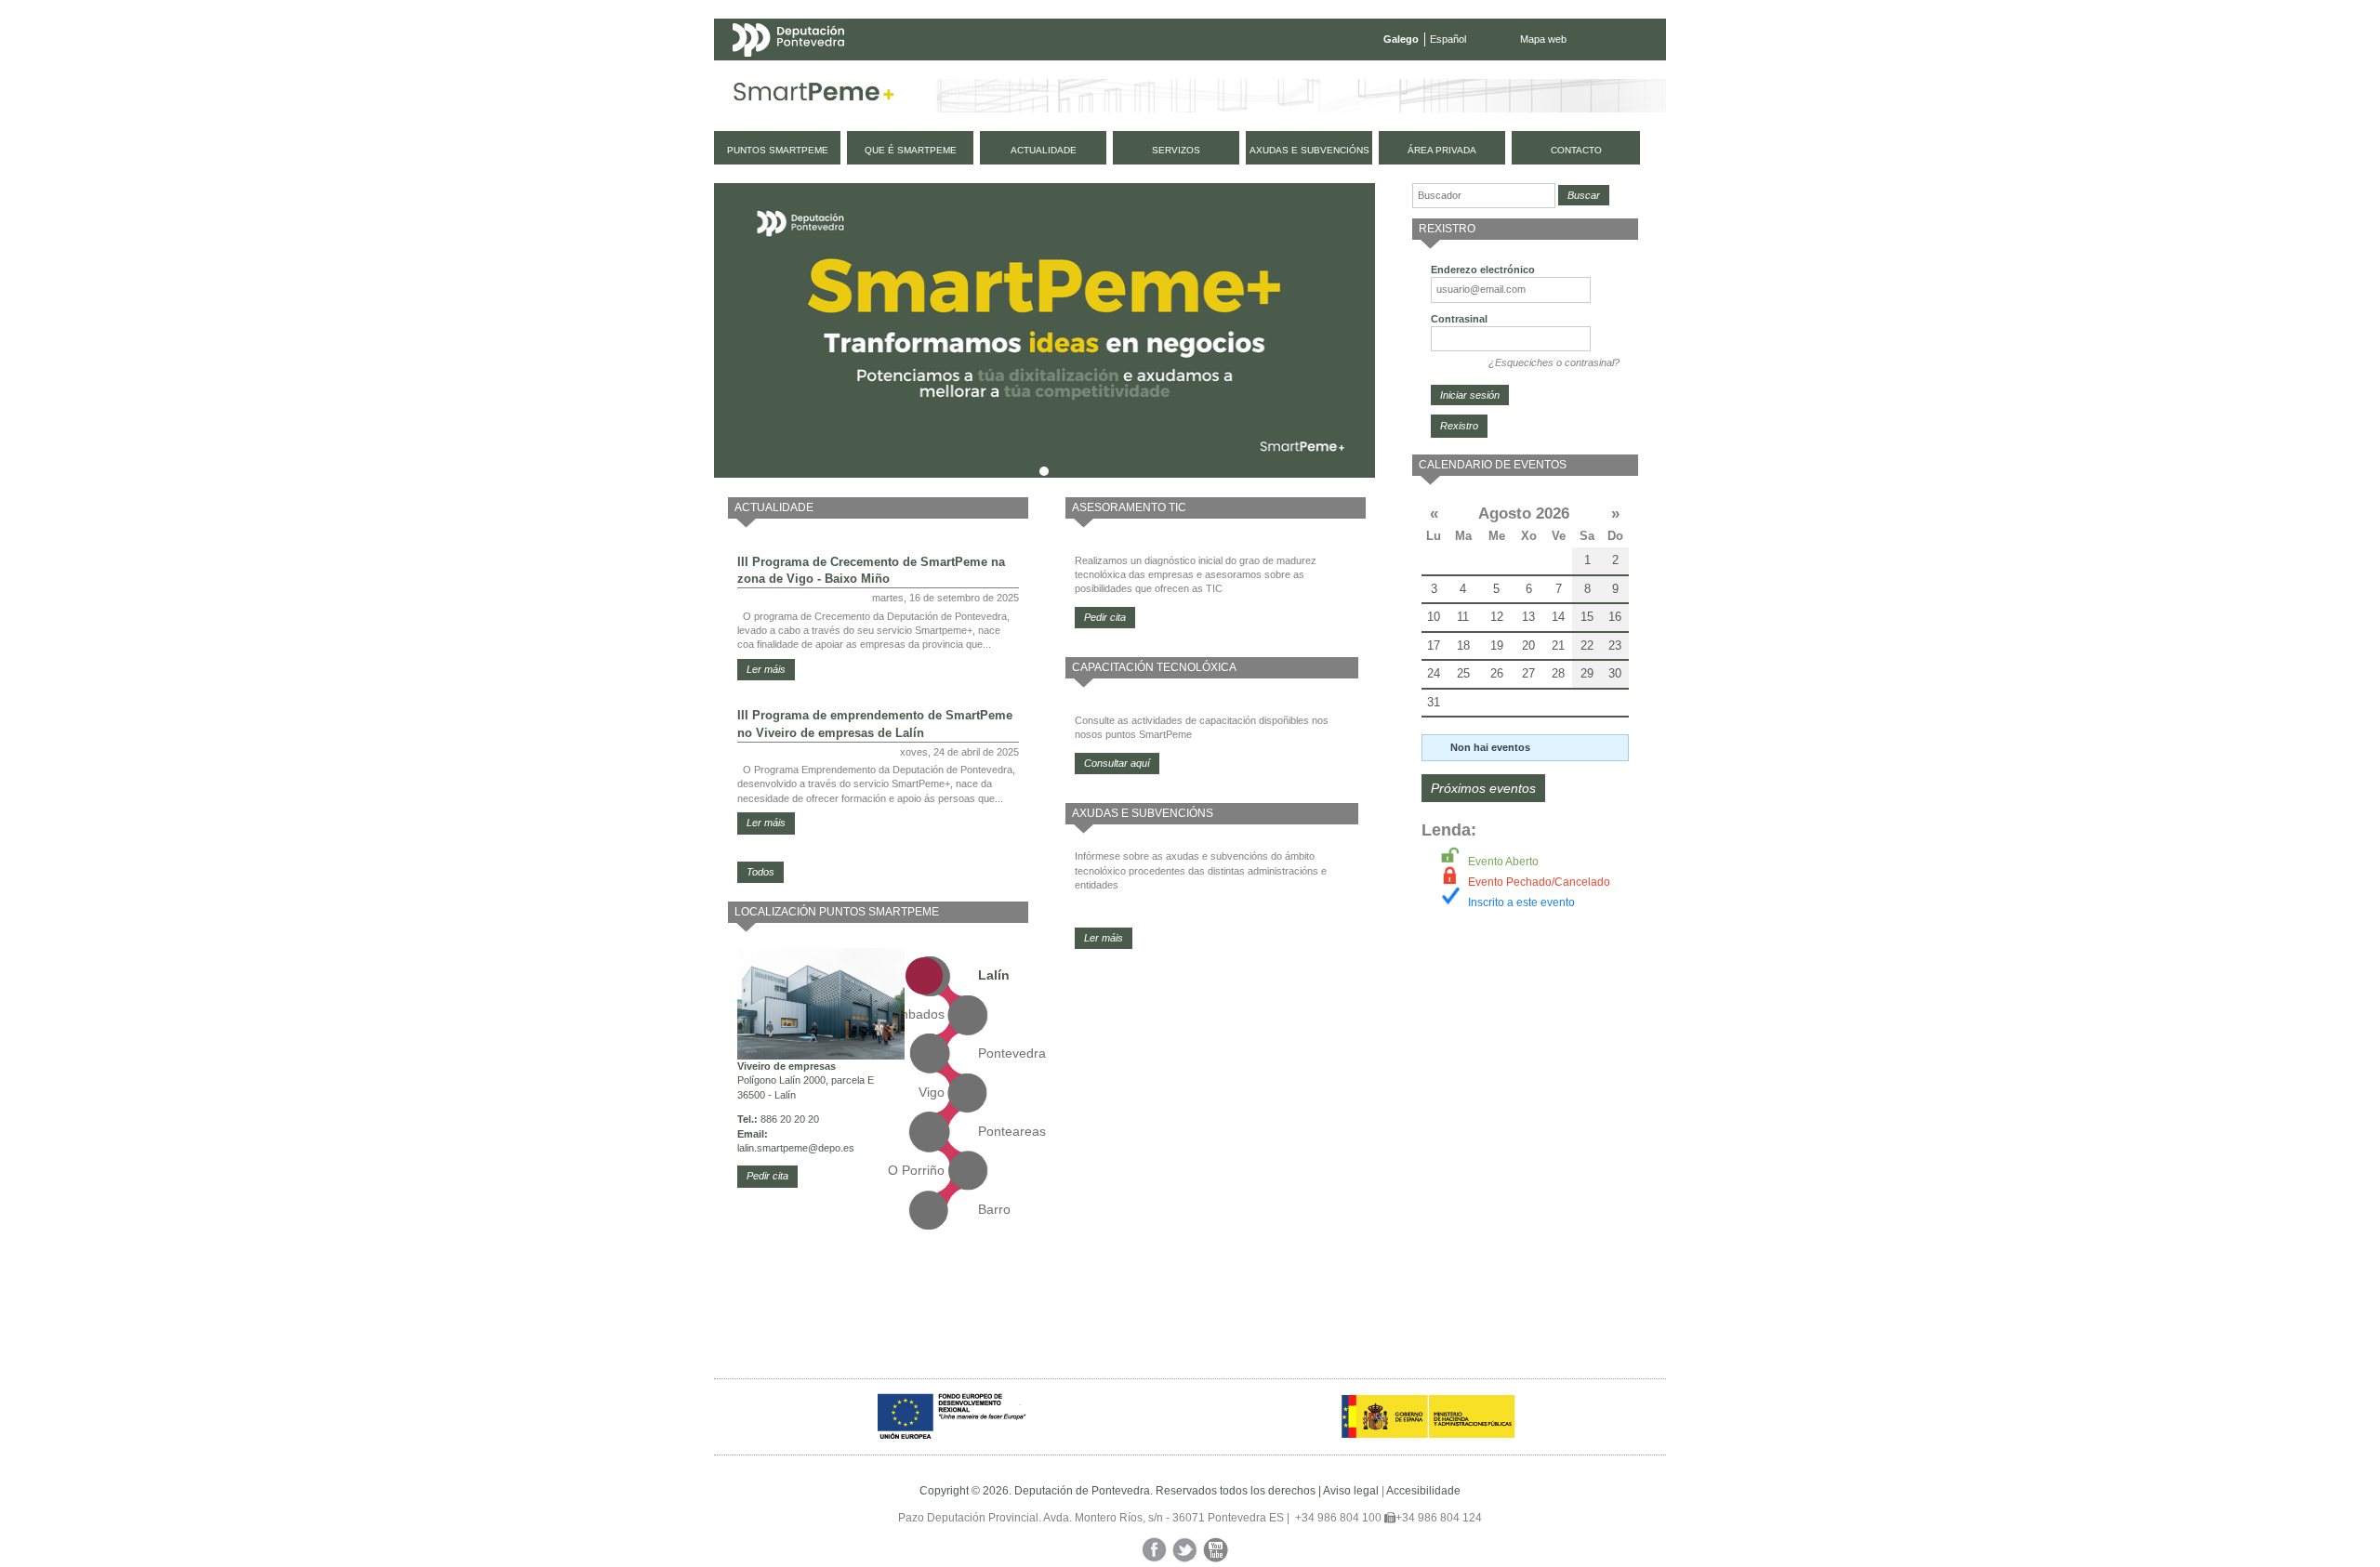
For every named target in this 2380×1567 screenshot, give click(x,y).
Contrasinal (1459, 319)
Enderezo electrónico (1483, 270)
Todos (760, 872)
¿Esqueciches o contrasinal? (1554, 362)
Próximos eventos (1483, 788)
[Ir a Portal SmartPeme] (814, 96)
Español (1448, 39)
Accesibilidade (1423, 1491)
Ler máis (766, 669)
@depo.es (831, 1148)
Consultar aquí (1117, 763)
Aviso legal (1351, 1491)
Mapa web (1543, 39)
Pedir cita (767, 1176)
